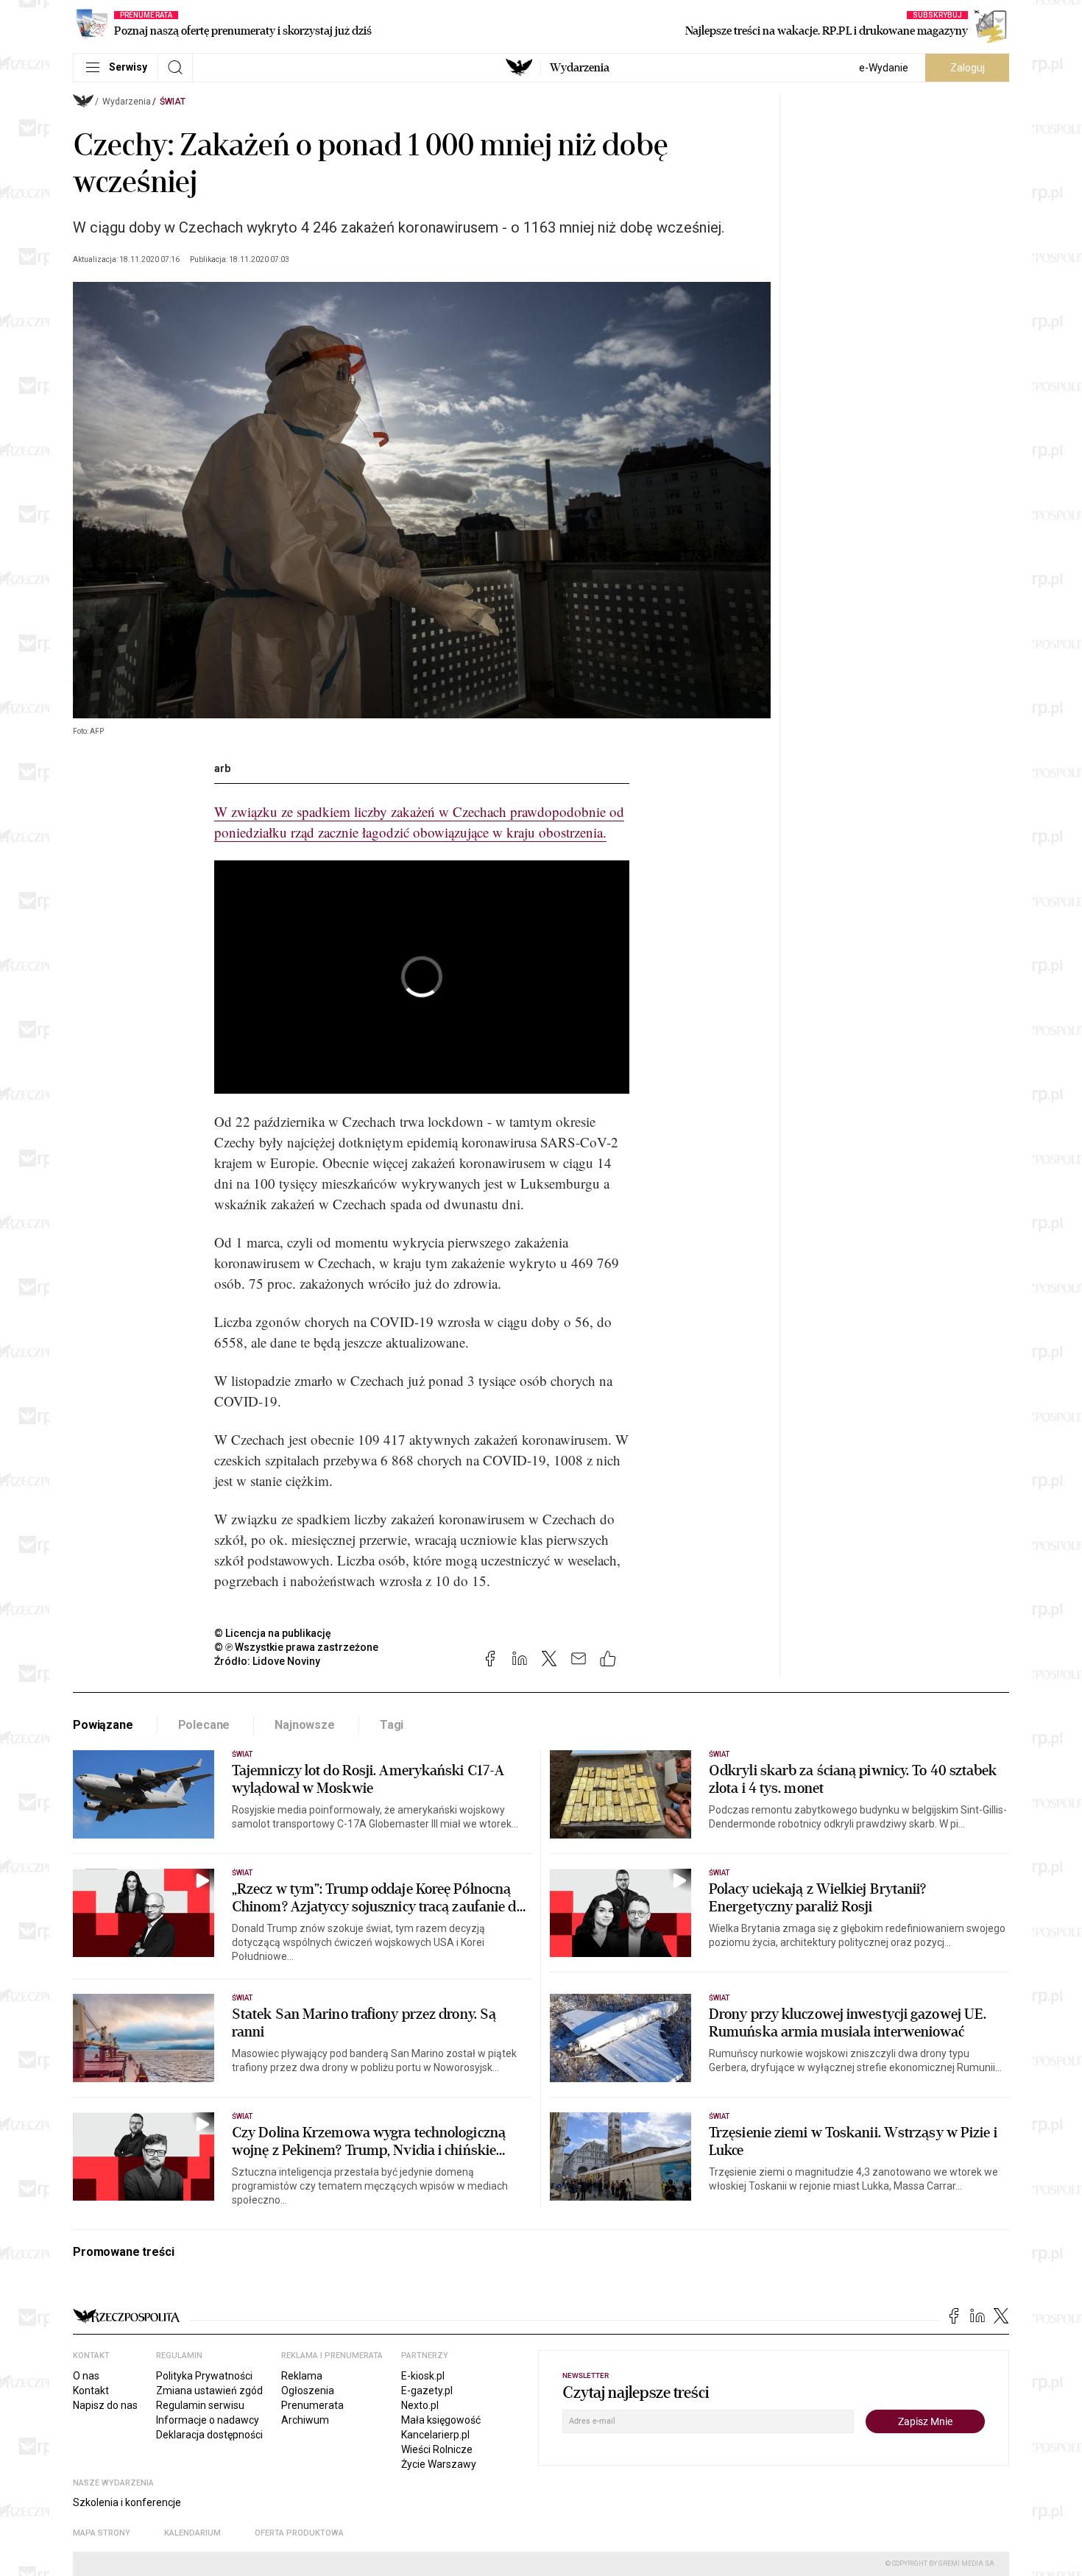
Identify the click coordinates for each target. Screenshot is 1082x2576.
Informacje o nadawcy (208, 2420)
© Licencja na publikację (273, 1633)
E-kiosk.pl (423, 2376)
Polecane (204, 1725)
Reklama (302, 2376)
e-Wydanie (884, 68)
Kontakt (91, 2391)
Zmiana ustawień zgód (209, 2391)
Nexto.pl (420, 2405)
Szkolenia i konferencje (127, 2502)
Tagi (392, 1725)
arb (222, 768)
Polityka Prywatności (204, 2376)
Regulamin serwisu (200, 2405)
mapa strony (102, 2533)
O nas (86, 2376)
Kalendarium (192, 2533)
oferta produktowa (299, 2533)
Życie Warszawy (439, 2464)
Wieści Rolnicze (437, 2449)
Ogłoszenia (308, 2391)
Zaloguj (968, 68)
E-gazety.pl (427, 2391)
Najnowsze (305, 1725)
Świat (173, 102)
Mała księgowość (441, 2420)
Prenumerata (312, 2405)
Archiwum (305, 2420)
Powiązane (103, 1725)
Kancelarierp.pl (435, 2435)
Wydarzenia (580, 68)
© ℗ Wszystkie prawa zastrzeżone (296, 1647)
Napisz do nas (105, 2405)
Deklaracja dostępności (209, 2435)
